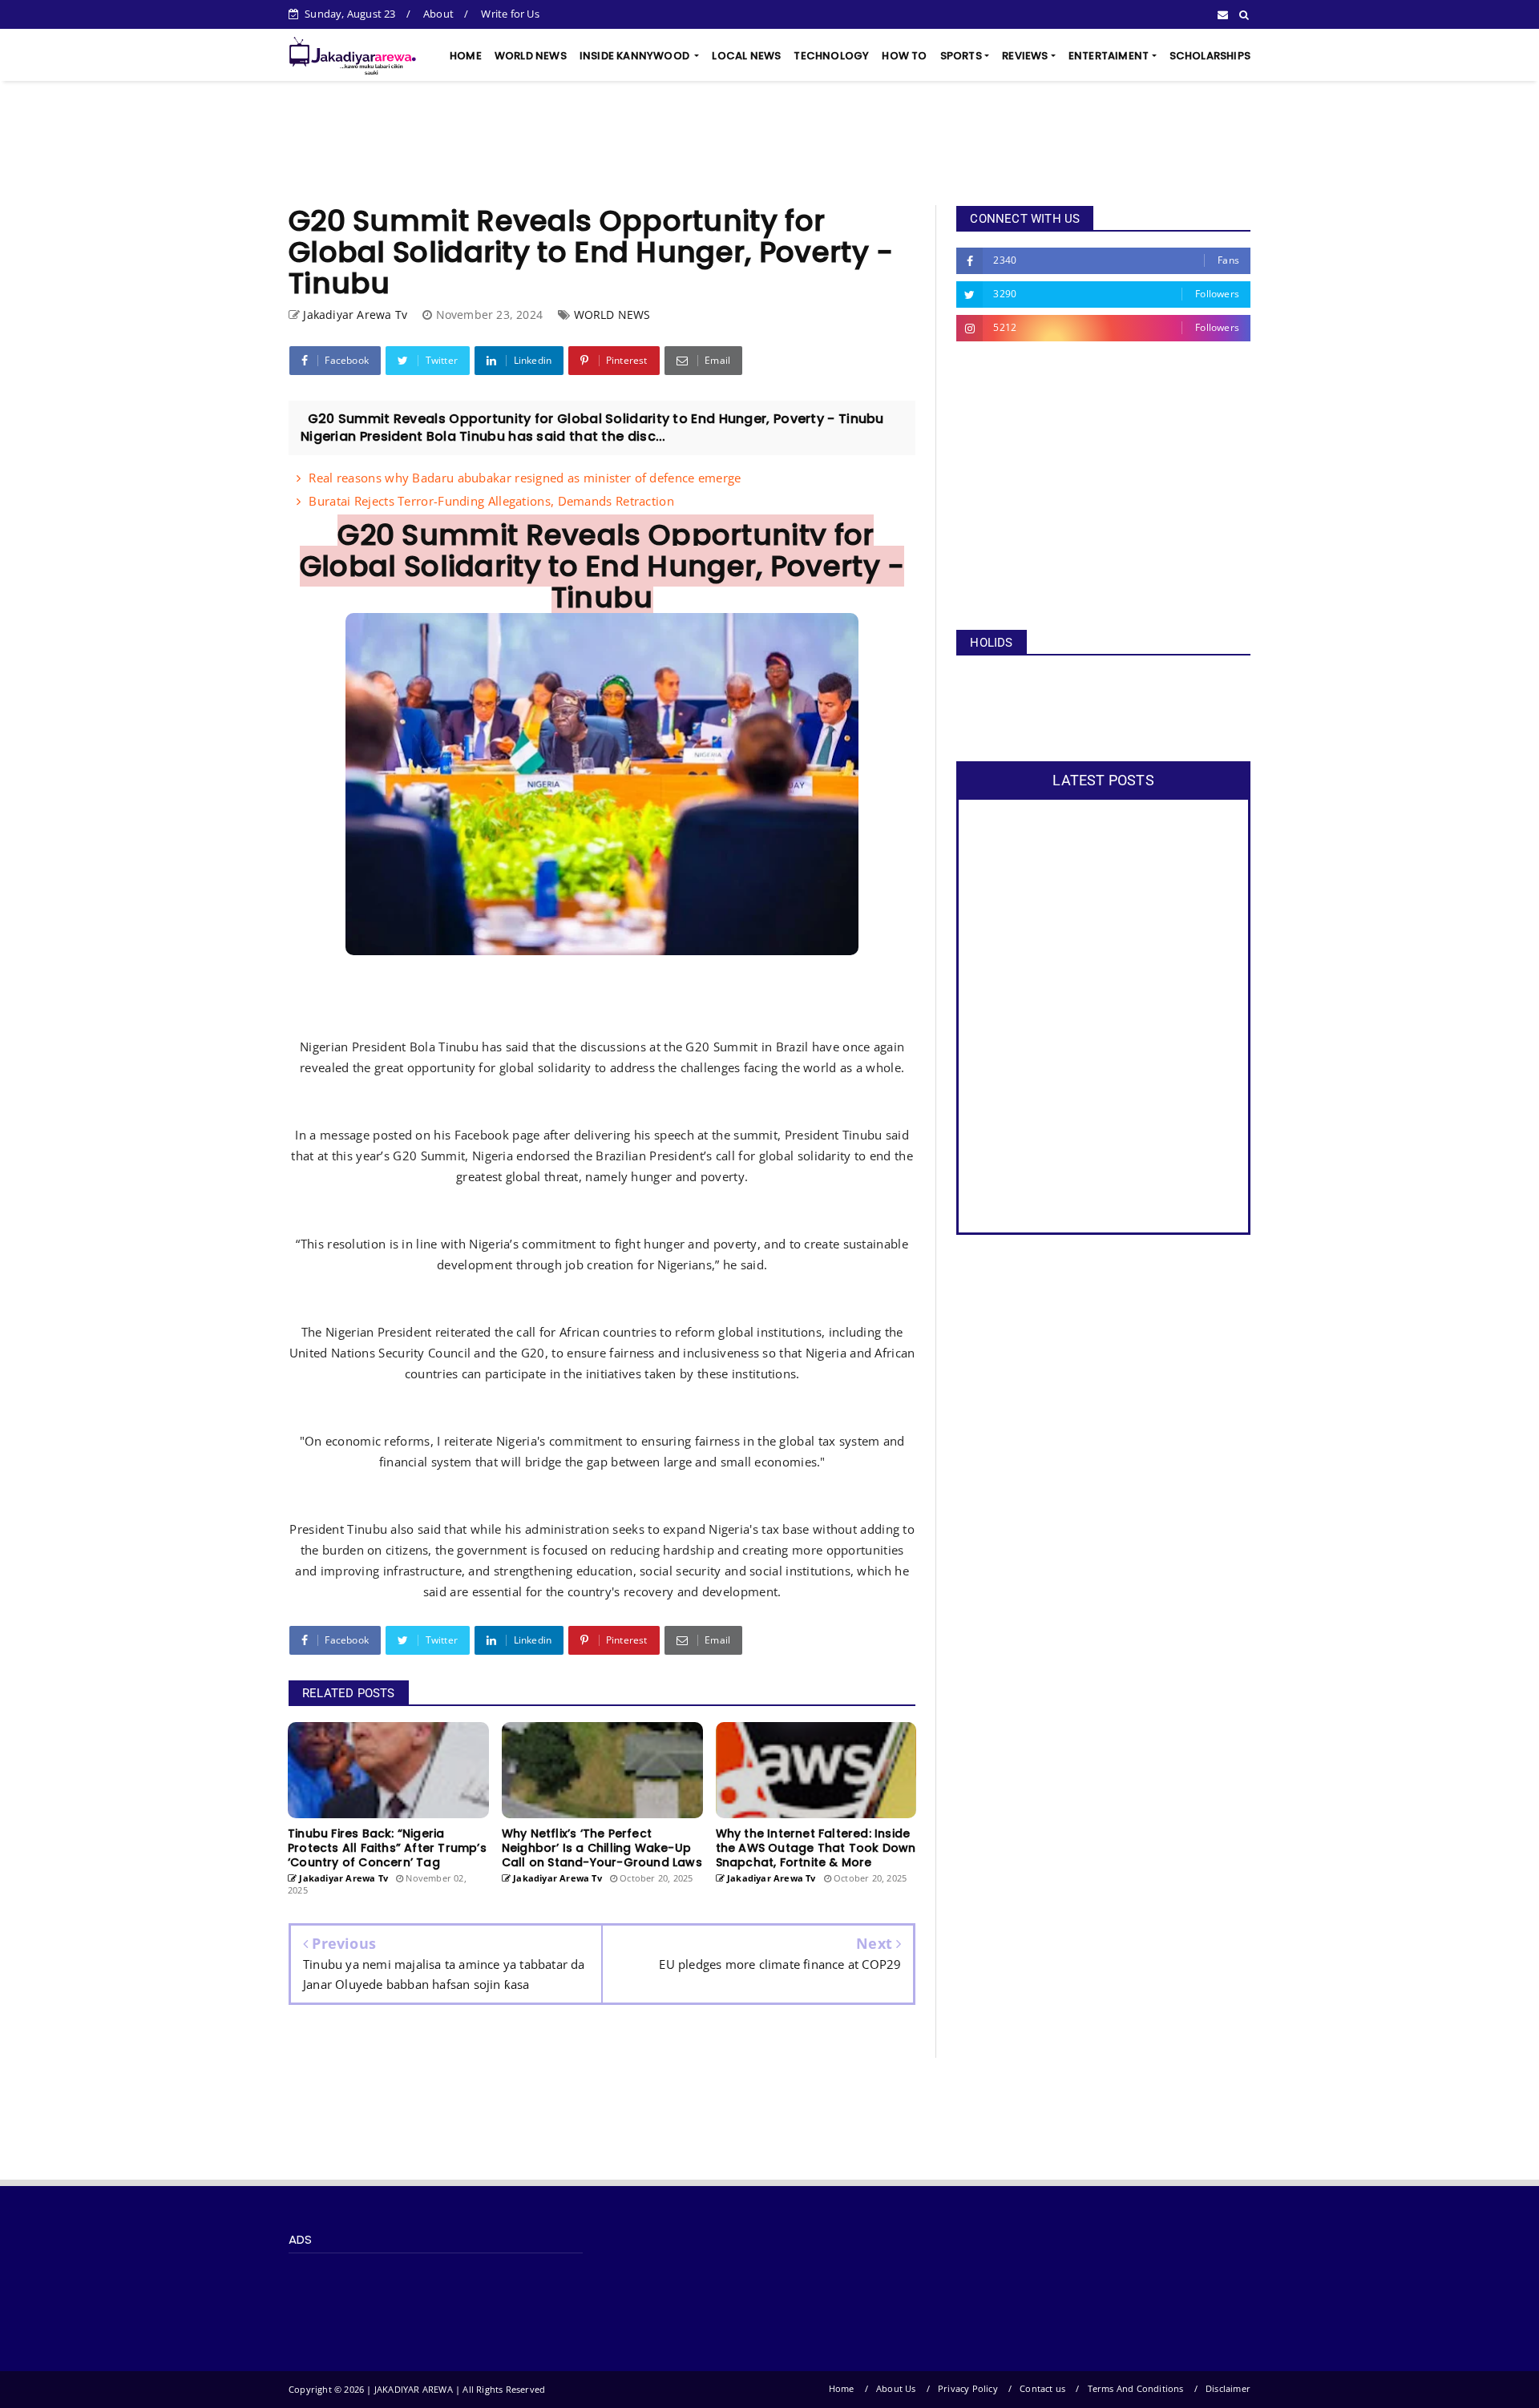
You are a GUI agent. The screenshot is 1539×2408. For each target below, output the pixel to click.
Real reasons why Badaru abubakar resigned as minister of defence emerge (525, 478)
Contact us (1042, 2388)
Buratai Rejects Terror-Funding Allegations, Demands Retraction (491, 501)
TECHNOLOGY (831, 56)
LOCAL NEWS (746, 56)
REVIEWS (1025, 56)
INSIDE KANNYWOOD (636, 56)
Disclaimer (1228, 2388)
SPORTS (961, 56)
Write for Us (510, 14)
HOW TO (904, 56)
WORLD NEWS (531, 56)
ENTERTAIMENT (1109, 56)
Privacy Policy (968, 2388)
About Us (896, 2388)
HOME (466, 56)
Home (842, 2388)
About (438, 14)
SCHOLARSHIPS (1210, 56)
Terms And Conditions (1136, 2388)
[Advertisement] (769, 143)
